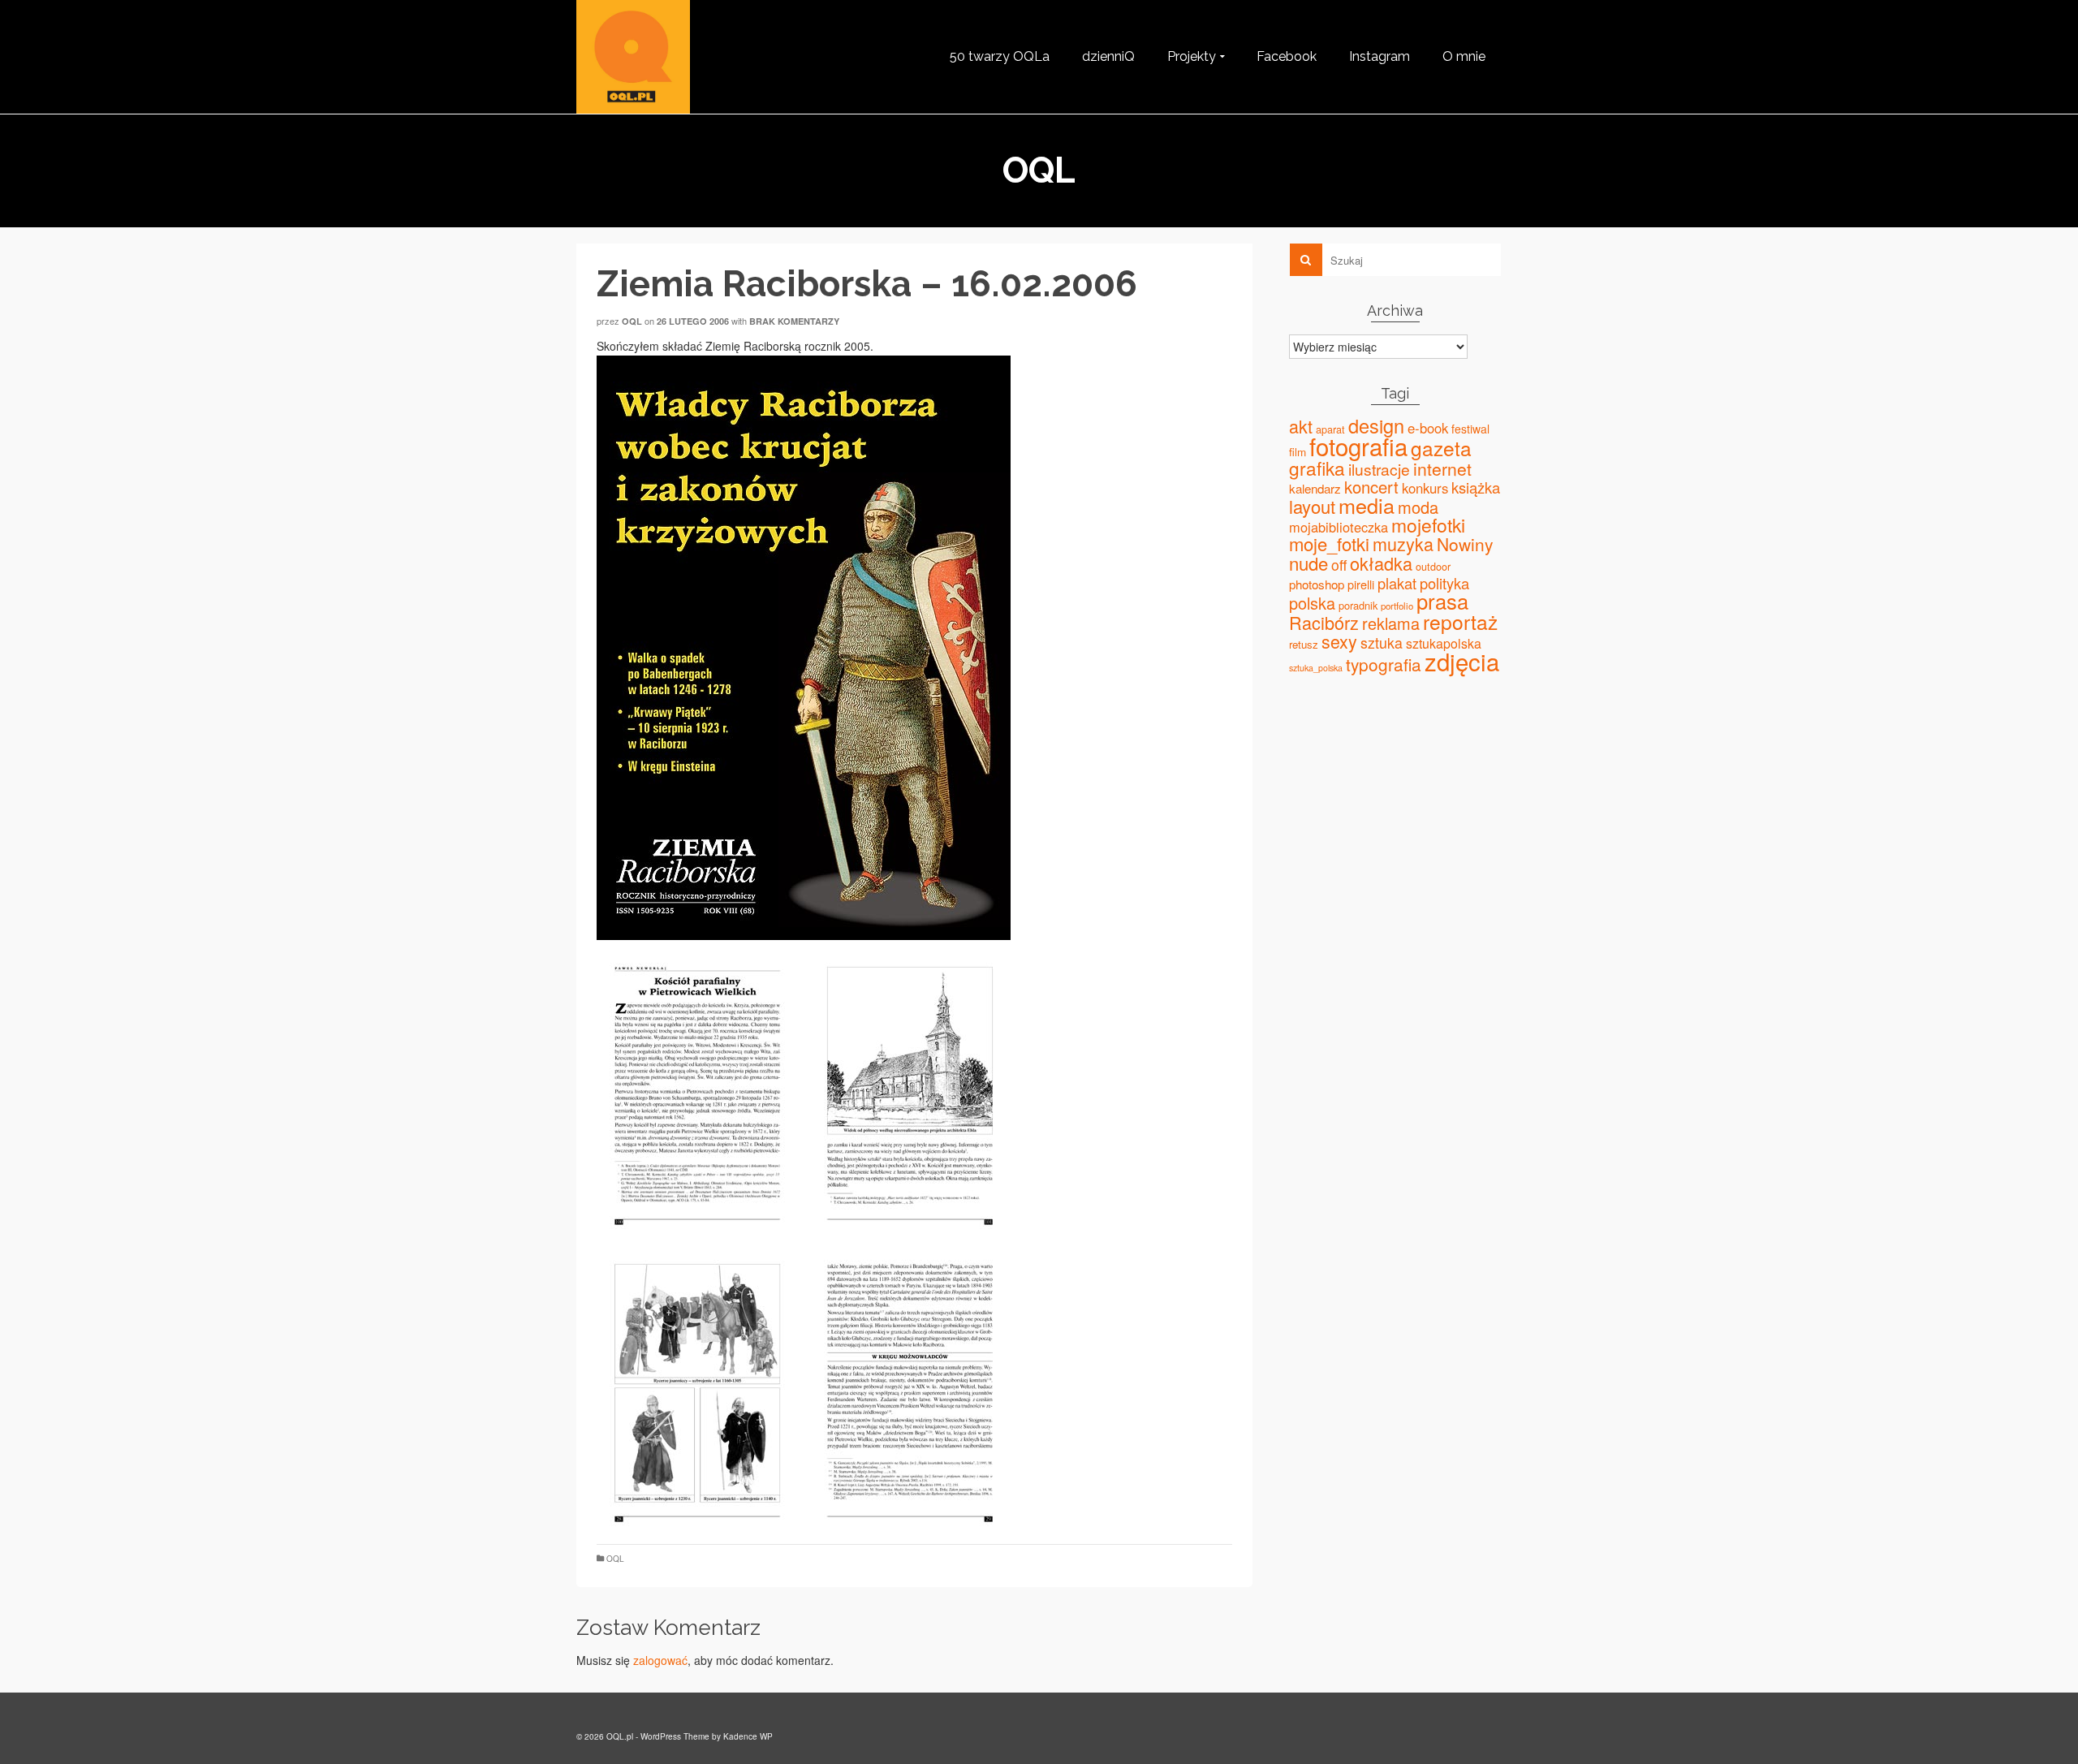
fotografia (1358, 446)
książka (1476, 487)
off (1339, 565)
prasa (1442, 601)
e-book (1428, 428)
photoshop (1317, 584)
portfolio (1397, 606)
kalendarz (1315, 488)
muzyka (1403, 543)
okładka (1381, 563)
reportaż (1460, 621)
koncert (1371, 487)
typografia (1384, 664)
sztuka (1382, 643)
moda (1418, 507)
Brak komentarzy (794, 321)
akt (1301, 426)
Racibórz (1324, 622)
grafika (1317, 468)
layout (1312, 506)
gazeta (1441, 448)
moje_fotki (1329, 543)
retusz (1304, 644)
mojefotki (1428, 525)
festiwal (1470, 429)
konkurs (1425, 488)
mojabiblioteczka (1339, 527)
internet (1442, 468)
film (1298, 451)
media (1367, 505)
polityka (1444, 583)
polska (1312, 603)
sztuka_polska (1316, 668)
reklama (1391, 623)
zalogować (660, 1660)
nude (1308, 563)
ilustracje (1379, 469)
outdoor (1433, 567)
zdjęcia (1462, 661)
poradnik (1358, 605)
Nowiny (1465, 544)
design (1376, 425)
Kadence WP (748, 1736)
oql (632, 321)
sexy (1339, 641)
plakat (1397, 583)
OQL (615, 1559)
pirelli (1361, 584)
